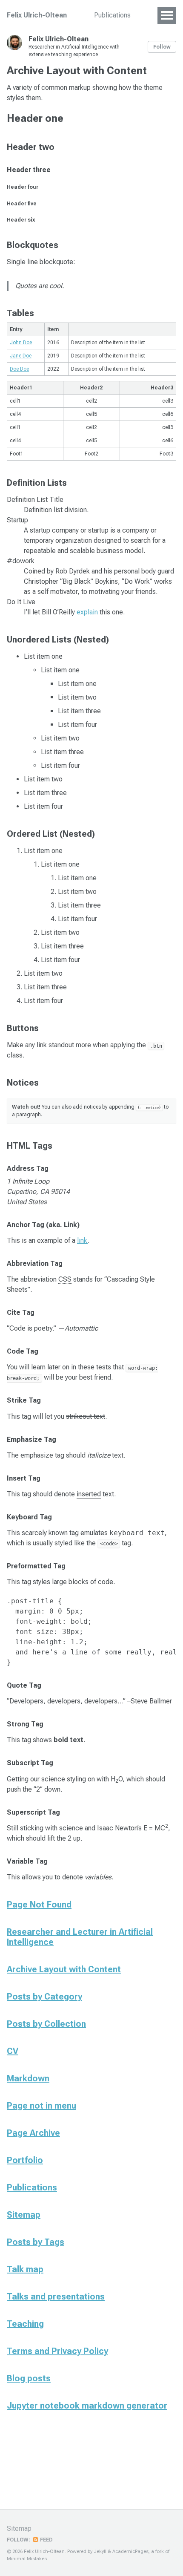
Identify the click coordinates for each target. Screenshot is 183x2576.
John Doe (21, 343)
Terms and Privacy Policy (57, 2351)
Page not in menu (41, 2106)
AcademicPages (130, 2552)
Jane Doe (21, 356)
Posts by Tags (36, 2242)
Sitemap (24, 2215)
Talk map (25, 2269)
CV (13, 2051)
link (82, 1240)
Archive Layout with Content (64, 1969)
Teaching (25, 2324)
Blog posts (29, 2378)
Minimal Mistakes (27, 2559)
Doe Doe (19, 369)
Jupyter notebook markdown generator (87, 2406)
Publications (112, 15)
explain (87, 612)
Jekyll (100, 2552)
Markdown (28, 2078)
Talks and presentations (56, 2297)
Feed (46, 2540)
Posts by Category (44, 1997)
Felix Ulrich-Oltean (37, 15)
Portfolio (25, 2160)
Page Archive (33, 2133)
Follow (162, 47)
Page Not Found (39, 1905)
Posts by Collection (46, 2024)
